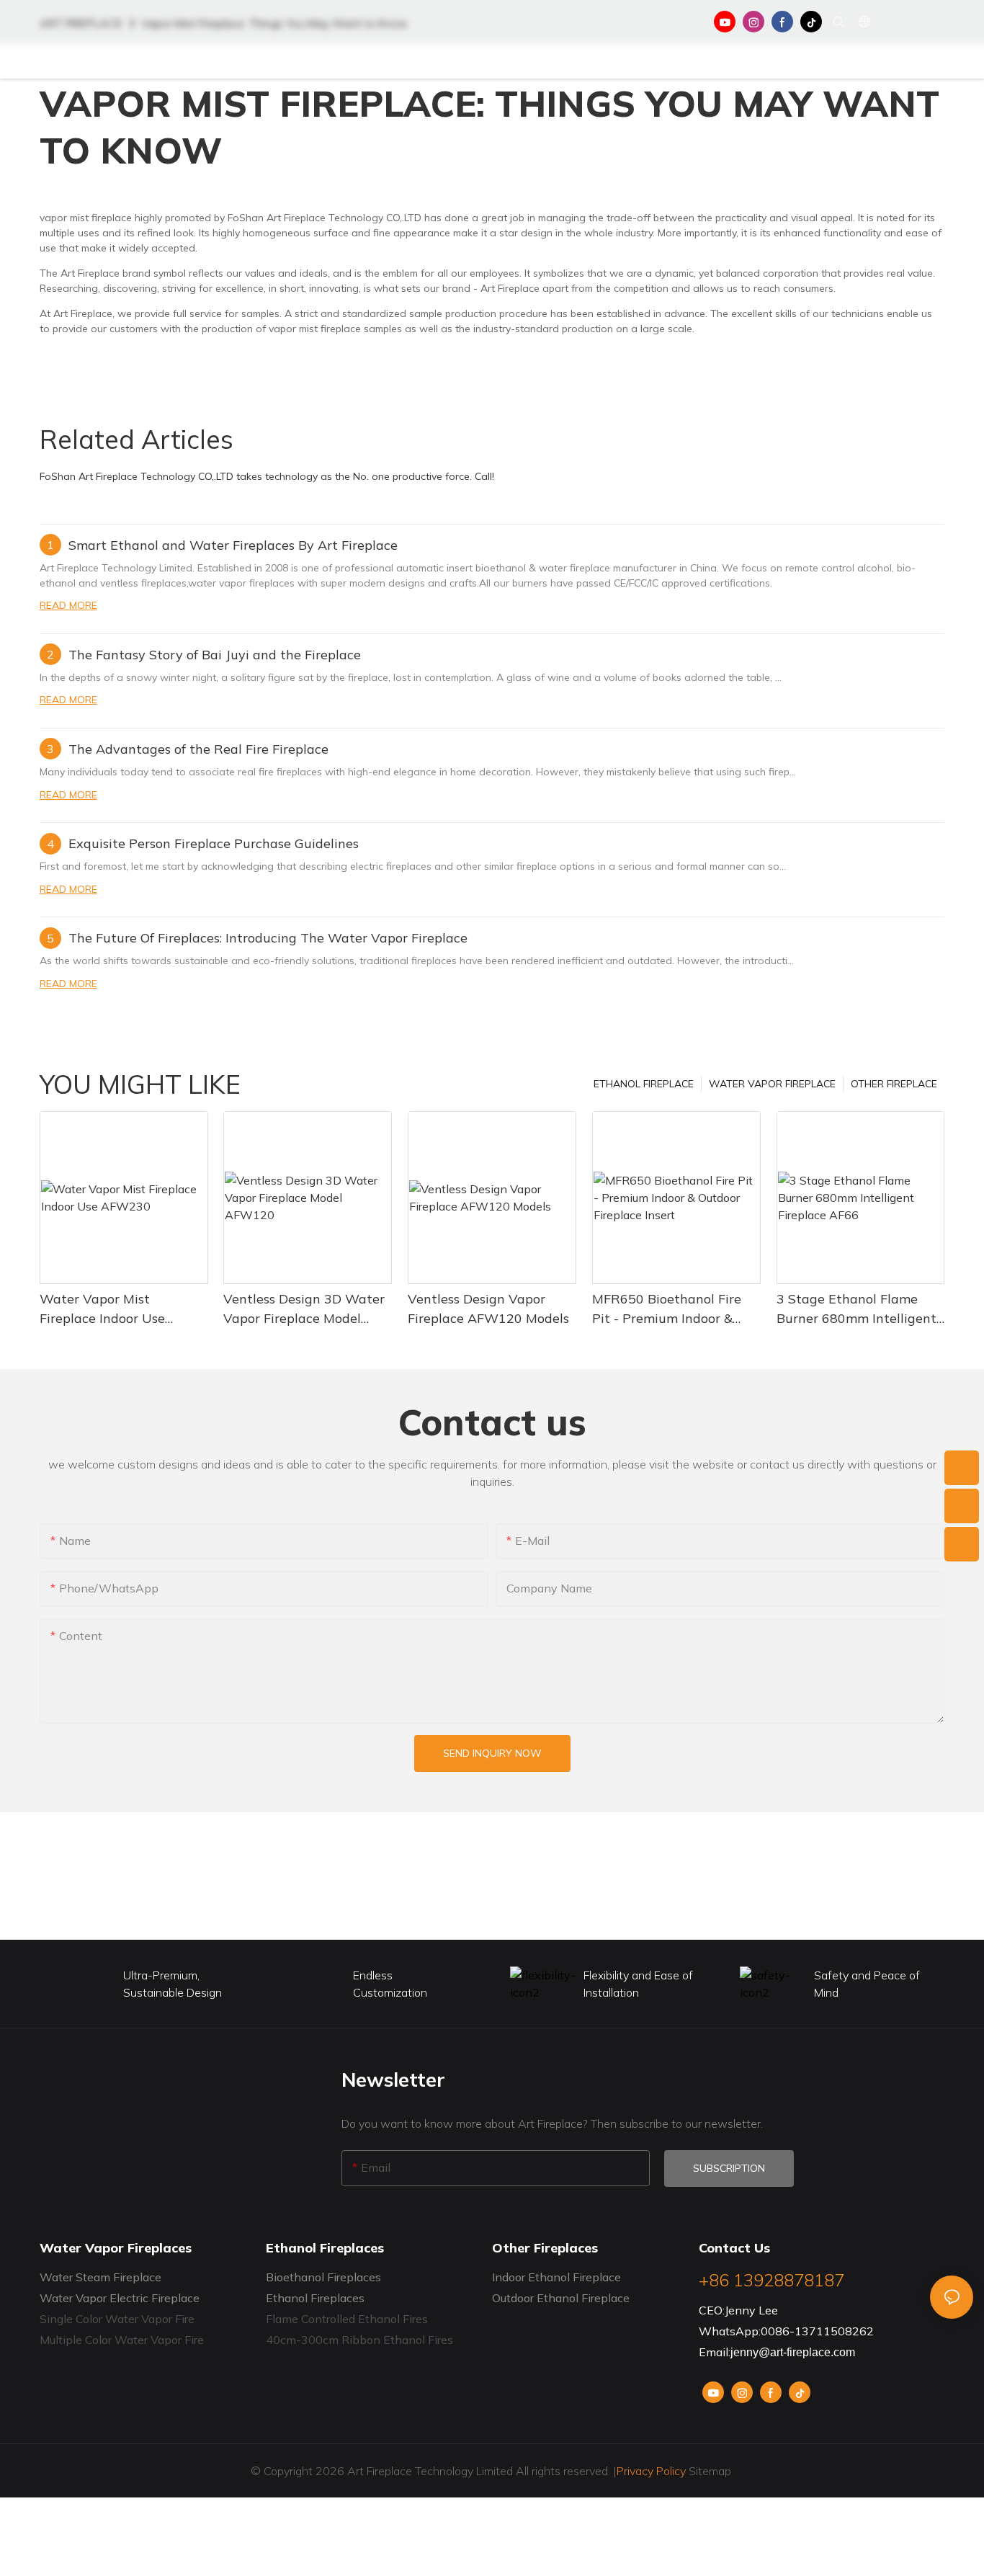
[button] (899, 61)
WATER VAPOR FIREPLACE (772, 1084)
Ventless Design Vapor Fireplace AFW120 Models (488, 1309)
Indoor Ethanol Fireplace (556, 2277)
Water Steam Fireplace (100, 2277)
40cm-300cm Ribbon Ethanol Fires (359, 2340)
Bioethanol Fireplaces (323, 2277)
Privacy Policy (651, 2471)
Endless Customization (390, 1984)
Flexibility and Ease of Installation (638, 1984)
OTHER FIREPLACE (894, 1084)
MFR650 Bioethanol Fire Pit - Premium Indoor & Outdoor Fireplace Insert (667, 1309)
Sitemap (710, 2471)
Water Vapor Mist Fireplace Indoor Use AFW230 (102, 1309)
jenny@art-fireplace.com (793, 2352)
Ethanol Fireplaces (315, 2298)
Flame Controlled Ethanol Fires (347, 2319)
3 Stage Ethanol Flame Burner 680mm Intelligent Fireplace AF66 (856, 1309)
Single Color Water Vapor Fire (117, 2319)
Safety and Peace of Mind (867, 1984)
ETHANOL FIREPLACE (644, 1084)
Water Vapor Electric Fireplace (120, 2298)
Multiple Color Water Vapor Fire (122, 2340)
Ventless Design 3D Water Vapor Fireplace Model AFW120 (304, 1309)
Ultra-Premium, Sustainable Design (173, 1984)
